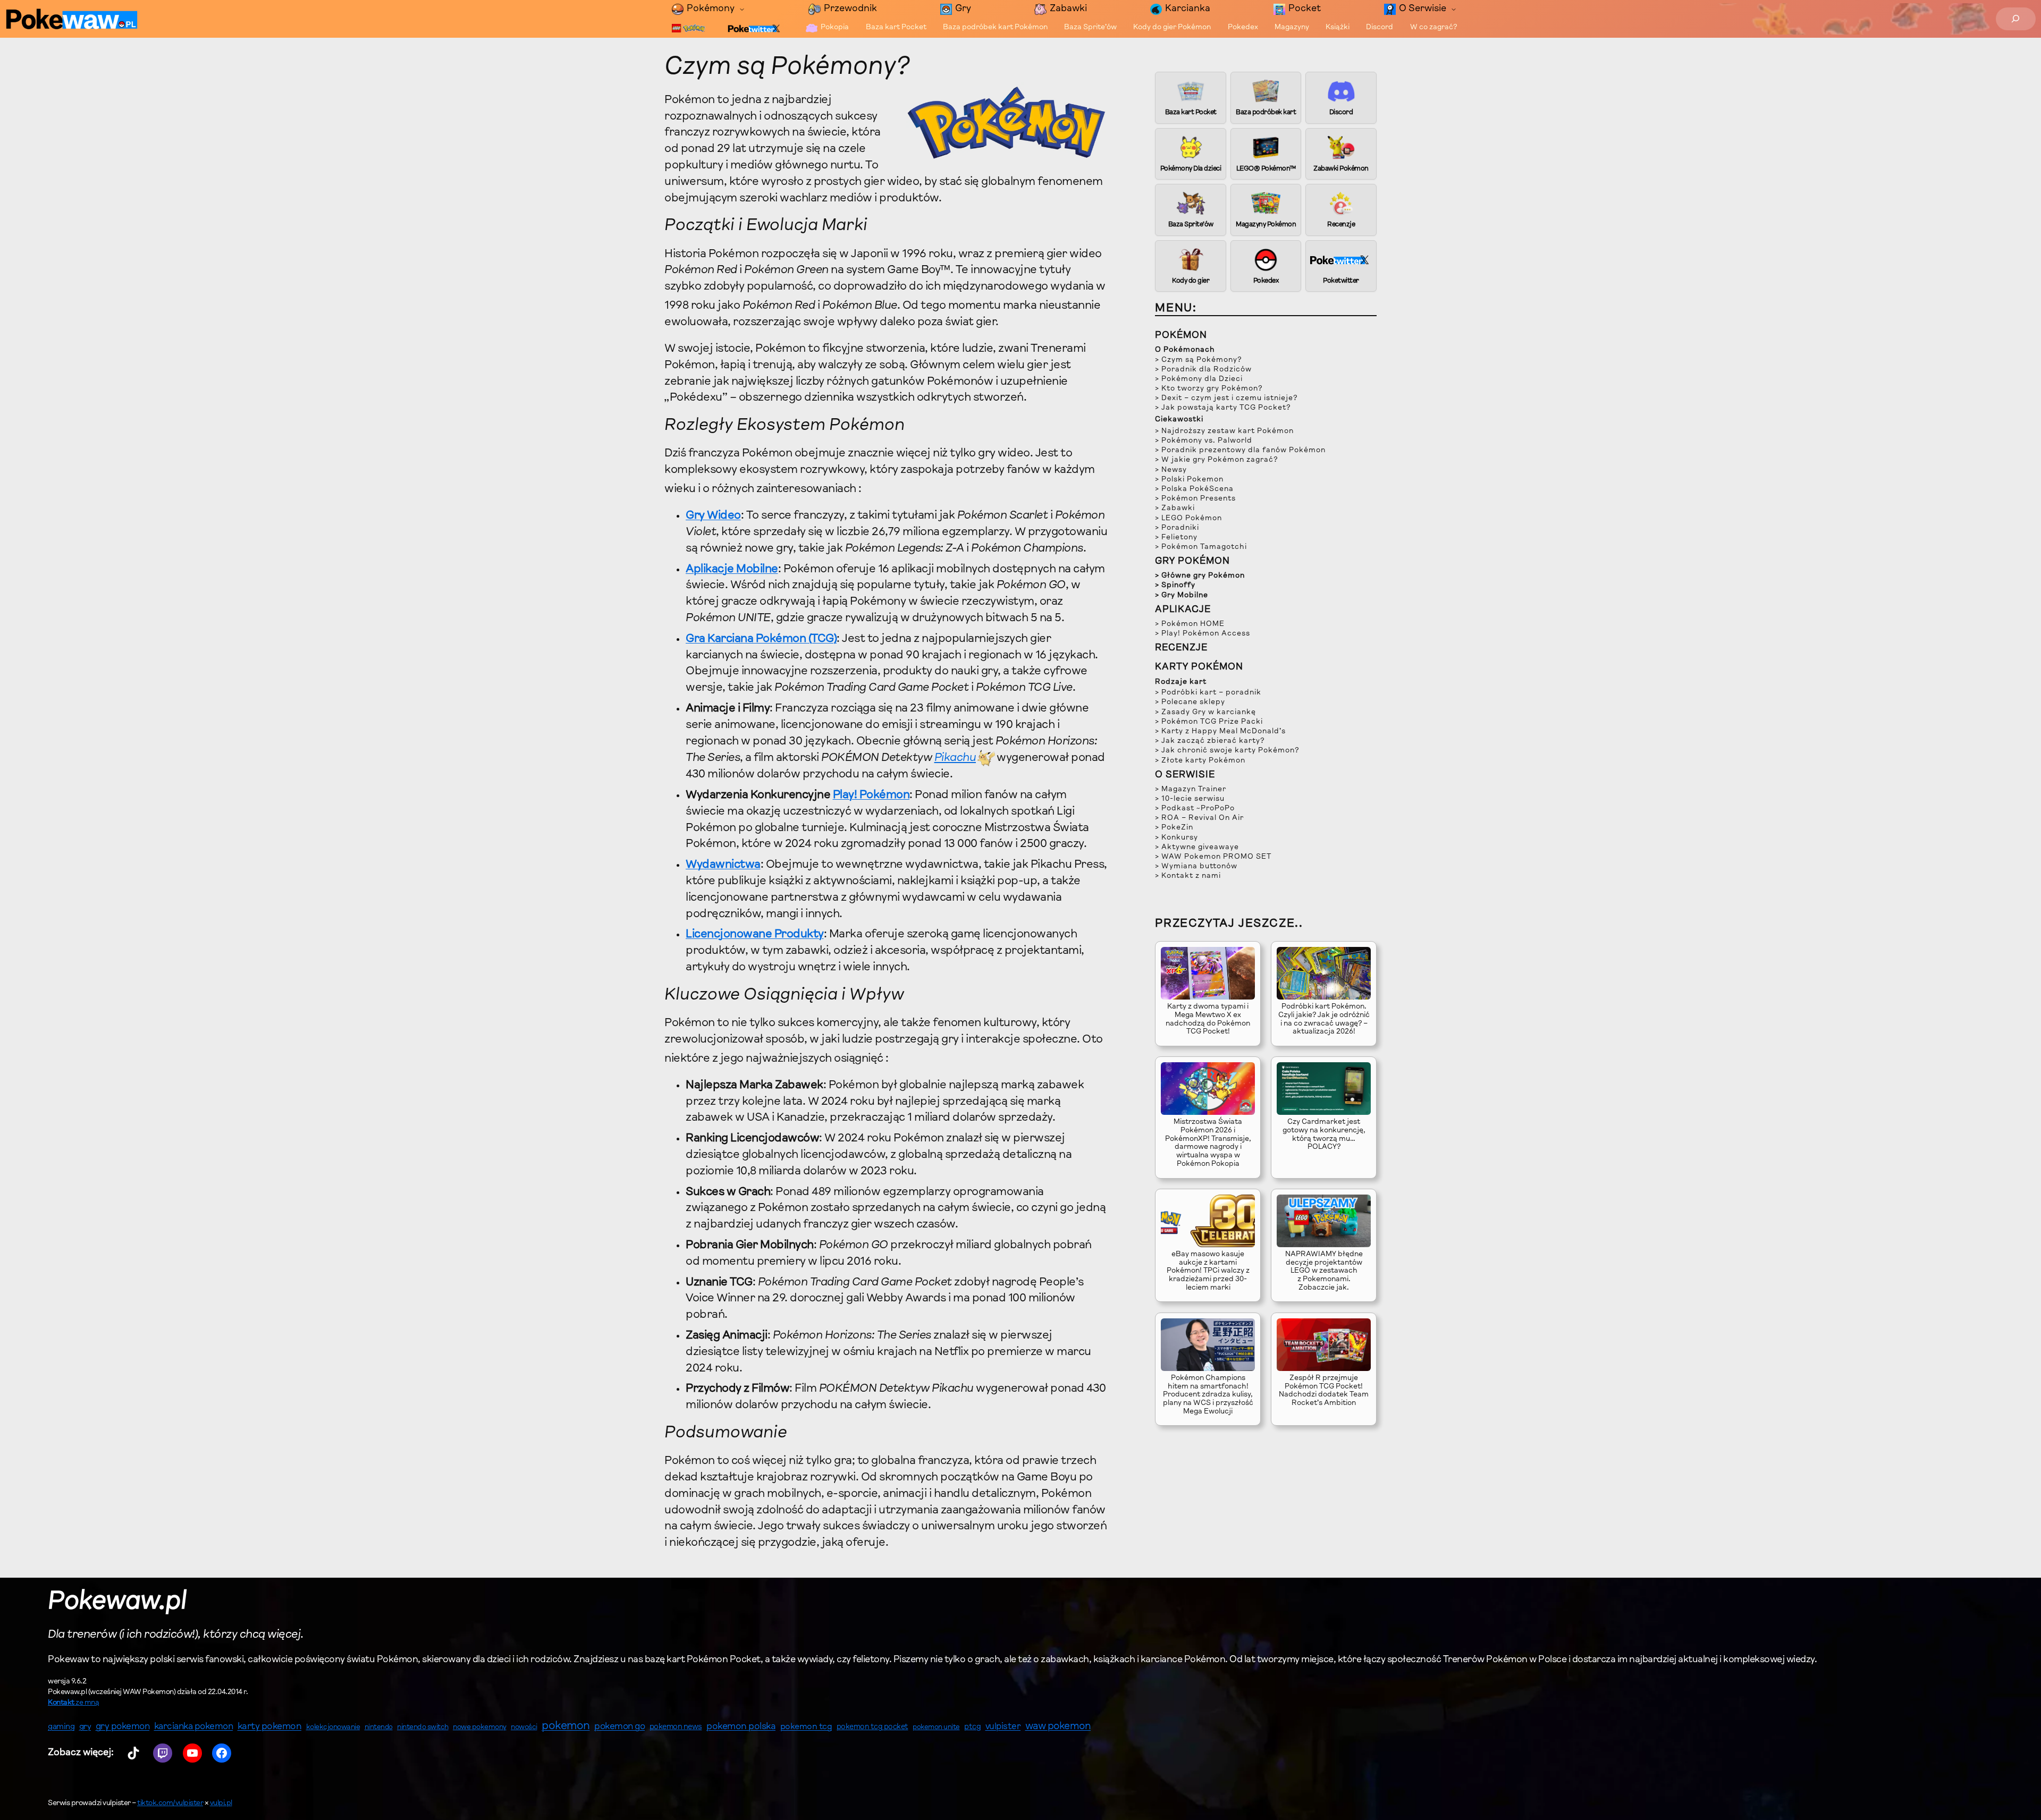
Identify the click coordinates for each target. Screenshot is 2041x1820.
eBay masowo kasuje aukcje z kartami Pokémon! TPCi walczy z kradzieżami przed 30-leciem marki (1208, 1271)
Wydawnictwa (723, 865)
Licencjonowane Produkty (755, 935)
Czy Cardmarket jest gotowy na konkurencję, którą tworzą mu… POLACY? (1324, 1135)
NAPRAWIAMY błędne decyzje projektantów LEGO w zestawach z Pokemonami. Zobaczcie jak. (1324, 1271)
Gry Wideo (713, 516)
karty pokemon (270, 1727)
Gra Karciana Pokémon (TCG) (761, 639)
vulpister (1003, 1727)
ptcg (972, 1727)
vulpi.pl (221, 1804)
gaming (61, 1727)
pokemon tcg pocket (872, 1727)
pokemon (566, 1726)
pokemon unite (936, 1727)
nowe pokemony (480, 1728)
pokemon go (619, 1727)
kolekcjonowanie (333, 1728)
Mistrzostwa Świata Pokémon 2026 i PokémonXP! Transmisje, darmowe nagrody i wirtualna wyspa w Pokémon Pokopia (1208, 1143)
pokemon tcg (806, 1727)
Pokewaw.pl (117, 1602)
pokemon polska (741, 1727)
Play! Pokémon (871, 795)
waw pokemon (1058, 1727)
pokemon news (676, 1727)
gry (85, 1727)
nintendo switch (423, 1728)
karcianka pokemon (194, 1727)
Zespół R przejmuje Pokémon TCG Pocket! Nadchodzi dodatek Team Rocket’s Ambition (1324, 1391)
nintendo (379, 1727)
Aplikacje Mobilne (732, 570)
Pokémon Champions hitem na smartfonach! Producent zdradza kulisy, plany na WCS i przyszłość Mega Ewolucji (1208, 1395)
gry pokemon (123, 1727)
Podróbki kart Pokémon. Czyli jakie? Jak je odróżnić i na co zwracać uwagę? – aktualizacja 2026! (1324, 1019)
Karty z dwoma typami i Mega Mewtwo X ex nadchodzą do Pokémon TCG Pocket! (1208, 1019)
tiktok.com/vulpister (170, 1804)
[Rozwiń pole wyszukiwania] (2016, 19)
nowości (524, 1728)
